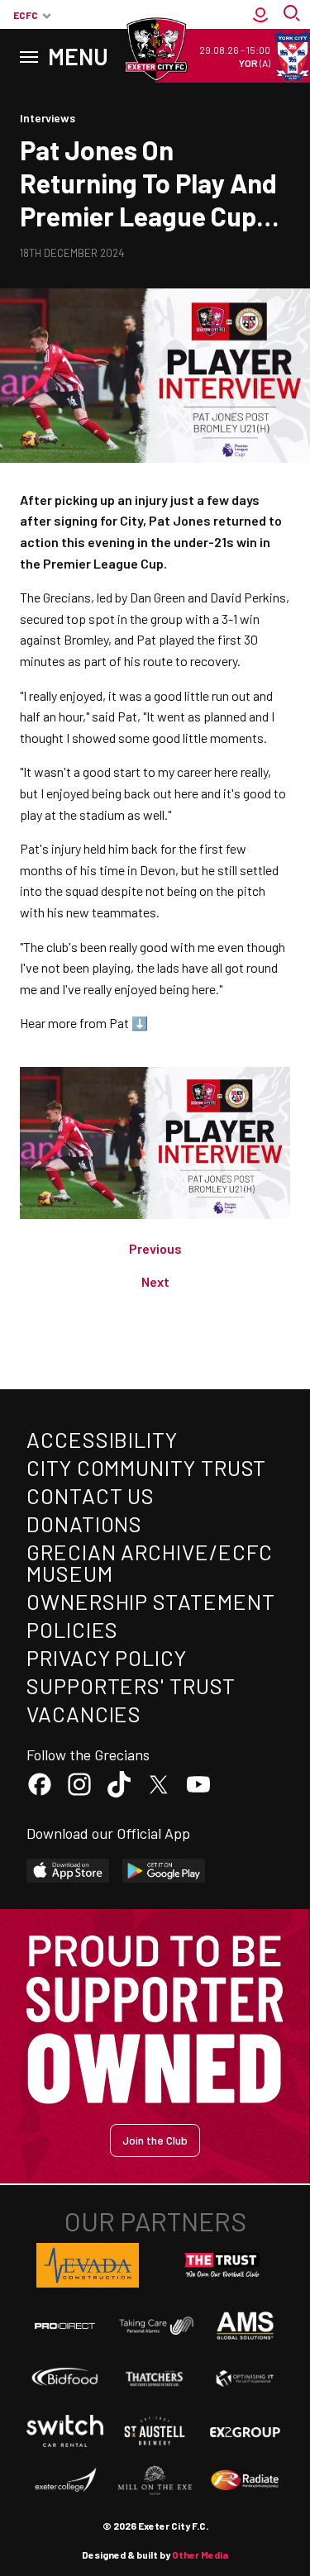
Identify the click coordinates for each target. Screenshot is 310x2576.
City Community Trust (146, 1467)
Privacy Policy (107, 1657)
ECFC (26, 15)
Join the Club (155, 2140)
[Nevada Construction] (88, 2265)
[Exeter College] (65, 2481)
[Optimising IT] (245, 2378)
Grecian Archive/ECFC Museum (150, 1562)
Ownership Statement (150, 1601)
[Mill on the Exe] (155, 2481)
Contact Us (91, 1495)
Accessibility (102, 1439)
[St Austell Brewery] (155, 2431)
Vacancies (84, 1714)
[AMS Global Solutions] (245, 2326)
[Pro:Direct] (65, 2325)
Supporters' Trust (131, 1686)
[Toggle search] (293, 15)
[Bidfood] (65, 2378)
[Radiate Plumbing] (245, 2481)
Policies (72, 1629)
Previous (155, 1248)
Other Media (200, 2555)
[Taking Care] (155, 2326)
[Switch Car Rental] (65, 2431)
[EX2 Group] (245, 2431)
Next (155, 1281)
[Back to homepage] (155, 50)
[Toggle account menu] (260, 15)
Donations (84, 1524)
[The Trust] (222, 2265)
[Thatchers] (155, 2378)
